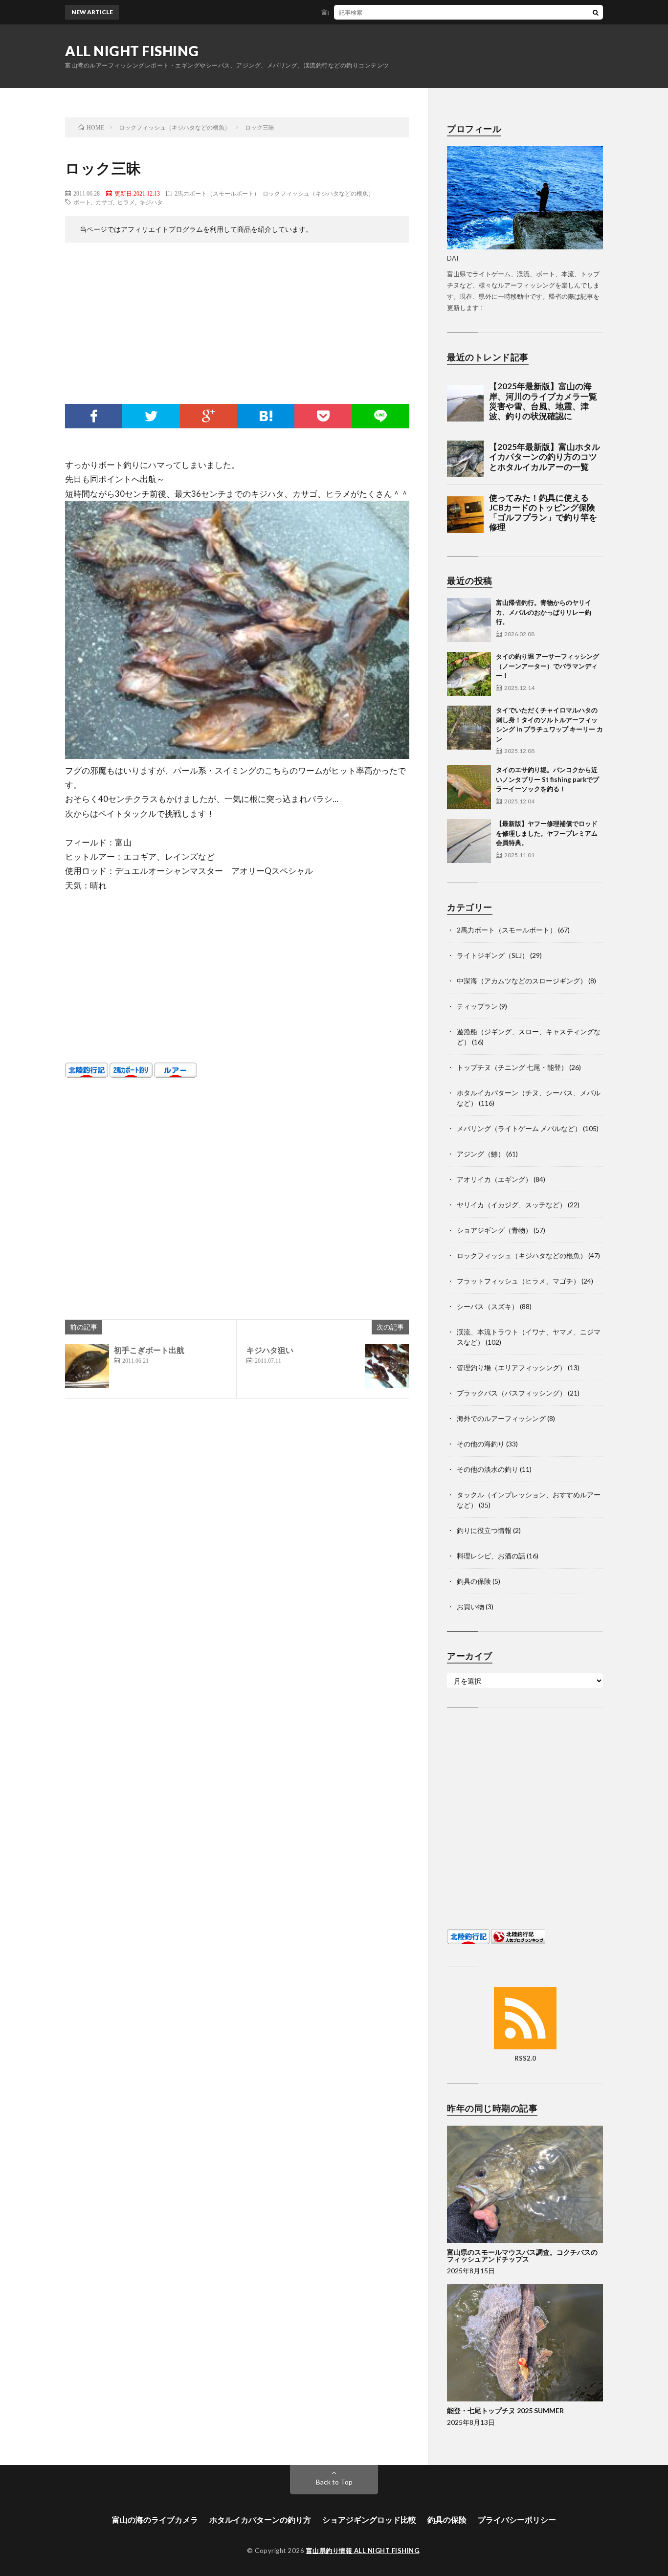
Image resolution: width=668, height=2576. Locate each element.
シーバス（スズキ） (488, 1306)
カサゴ (104, 202)
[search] (596, 12)
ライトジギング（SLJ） (493, 955)
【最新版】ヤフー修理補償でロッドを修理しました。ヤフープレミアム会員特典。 (547, 833)
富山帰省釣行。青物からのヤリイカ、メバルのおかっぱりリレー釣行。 (375, 12)
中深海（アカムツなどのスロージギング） (522, 981)
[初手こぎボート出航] (87, 1366)
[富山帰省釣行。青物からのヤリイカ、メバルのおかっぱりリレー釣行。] (469, 620)
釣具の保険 (474, 1581)
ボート (82, 202)
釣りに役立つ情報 (484, 1530)
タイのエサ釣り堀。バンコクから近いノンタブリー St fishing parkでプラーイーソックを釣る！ (547, 779)
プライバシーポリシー (517, 2520)
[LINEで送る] (381, 416)
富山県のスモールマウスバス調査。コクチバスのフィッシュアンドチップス (522, 2255)
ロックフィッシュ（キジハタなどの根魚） (318, 193)
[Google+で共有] (209, 416)
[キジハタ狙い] (387, 1366)
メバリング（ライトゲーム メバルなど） (519, 1128)
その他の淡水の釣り (488, 1469)
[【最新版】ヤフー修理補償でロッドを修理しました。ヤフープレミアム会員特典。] (469, 841)
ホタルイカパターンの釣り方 (260, 2520)
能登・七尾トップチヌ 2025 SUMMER (505, 2410)
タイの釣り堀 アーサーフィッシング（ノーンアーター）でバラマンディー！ (547, 666)
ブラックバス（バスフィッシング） (512, 1393)
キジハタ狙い (270, 1350)
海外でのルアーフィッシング (501, 1418)
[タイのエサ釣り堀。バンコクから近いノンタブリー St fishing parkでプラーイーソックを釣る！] (469, 787)
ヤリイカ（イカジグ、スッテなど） (512, 1205)
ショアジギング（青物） (494, 1230)
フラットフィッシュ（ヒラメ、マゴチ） (518, 1281)
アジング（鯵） (481, 1154)
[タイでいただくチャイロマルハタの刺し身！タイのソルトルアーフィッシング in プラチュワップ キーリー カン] (469, 728)
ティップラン (477, 1006)
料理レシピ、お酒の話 (491, 1556)
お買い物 (470, 1607)
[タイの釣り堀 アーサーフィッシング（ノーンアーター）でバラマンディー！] (469, 674)
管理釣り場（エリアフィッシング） (512, 1367)
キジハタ (151, 202)
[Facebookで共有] (94, 416)
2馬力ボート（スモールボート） (217, 193)
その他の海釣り (481, 1444)
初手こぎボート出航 (149, 1350)
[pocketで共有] (323, 416)
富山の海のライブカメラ (155, 2520)
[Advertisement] (237, 326)
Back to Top (334, 2482)
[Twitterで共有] (151, 416)
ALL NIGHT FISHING (132, 51)
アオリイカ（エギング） (494, 1179)
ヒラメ (126, 202)
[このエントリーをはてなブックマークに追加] (266, 416)
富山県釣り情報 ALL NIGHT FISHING (363, 2551)
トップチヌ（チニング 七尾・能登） (512, 1067)
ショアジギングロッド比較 (369, 2520)
